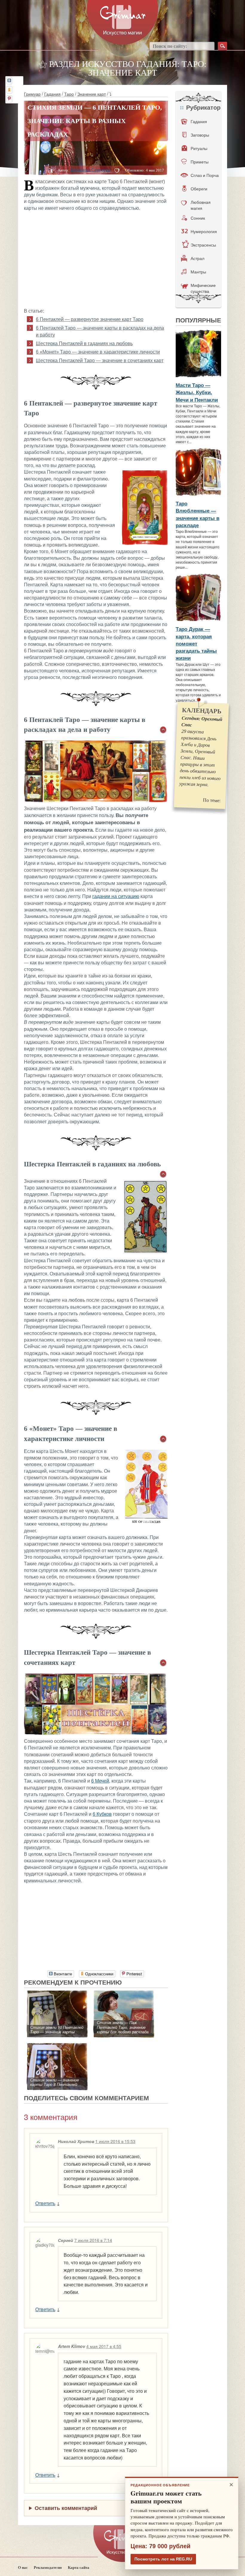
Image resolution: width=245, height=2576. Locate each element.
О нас (23, 2567)
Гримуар (32, 94)
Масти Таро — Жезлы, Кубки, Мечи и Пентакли (197, 392)
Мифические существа (203, 288)
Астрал (197, 258)
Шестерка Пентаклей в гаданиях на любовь (84, 344)
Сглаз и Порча (205, 175)
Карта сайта (79, 2567)
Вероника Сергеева (90, 170)
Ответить (45, 2203)
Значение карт (92, 94)
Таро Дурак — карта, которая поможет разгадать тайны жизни (196, 643)
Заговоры (200, 135)
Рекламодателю (48, 2567)
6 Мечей (100, 1781)
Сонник (198, 218)
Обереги (199, 189)
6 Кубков (102, 1814)
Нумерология (204, 231)
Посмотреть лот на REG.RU (163, 2559)
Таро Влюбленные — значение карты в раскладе (197, 514)
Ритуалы (199, 148)
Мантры (198, 272)
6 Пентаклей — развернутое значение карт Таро (90, 319)
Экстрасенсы (203, 245)
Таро (69, 94)
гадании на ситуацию (116, 896)
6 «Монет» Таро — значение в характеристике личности (98, 352)
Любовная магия (201, 205)
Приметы (200, 162)
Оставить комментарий (66, 2508)
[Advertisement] (96, 259)
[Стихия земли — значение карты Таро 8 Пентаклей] (57, 2046)
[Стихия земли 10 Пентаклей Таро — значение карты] (57, 1994)
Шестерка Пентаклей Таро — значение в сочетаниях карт (100, 361)
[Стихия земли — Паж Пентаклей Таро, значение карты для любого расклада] (124, 1994)
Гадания (52, 94)
